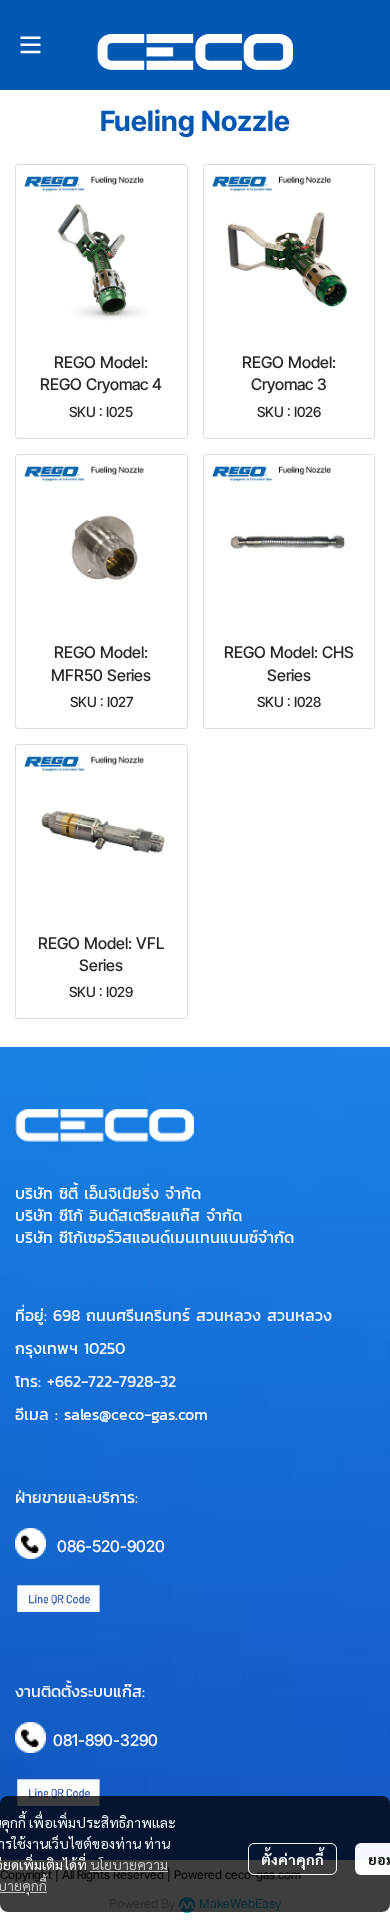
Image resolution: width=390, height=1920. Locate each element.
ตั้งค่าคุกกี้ (292, 1859)
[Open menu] (30, 45)
